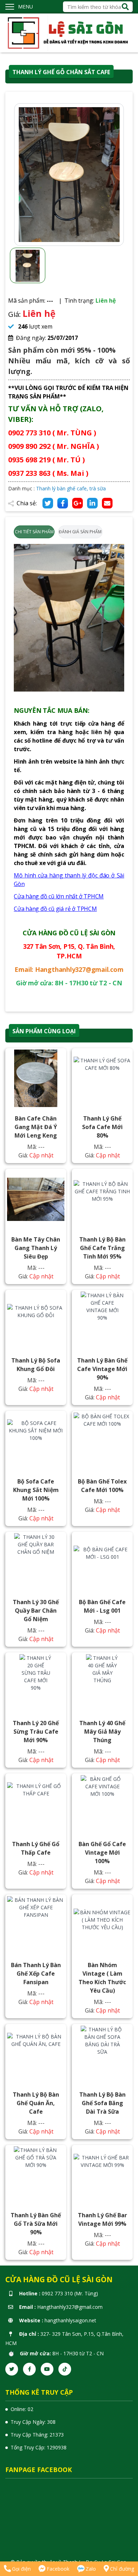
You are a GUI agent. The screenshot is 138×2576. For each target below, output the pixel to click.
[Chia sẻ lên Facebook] (63, 503)
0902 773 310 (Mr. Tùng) (70, 2293)
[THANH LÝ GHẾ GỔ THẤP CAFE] (36, 1804)
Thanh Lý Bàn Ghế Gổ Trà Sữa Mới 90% (36, 2224)
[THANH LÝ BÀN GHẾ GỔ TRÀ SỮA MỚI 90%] (36, 2175)
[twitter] (12, 2369)
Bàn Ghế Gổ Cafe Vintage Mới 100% (102, 1853)
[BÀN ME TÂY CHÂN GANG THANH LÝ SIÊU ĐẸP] (36, 1199)
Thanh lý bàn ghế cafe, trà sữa (71, 488)
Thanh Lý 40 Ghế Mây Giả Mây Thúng (102, 1732)
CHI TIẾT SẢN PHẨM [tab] (34, 532)
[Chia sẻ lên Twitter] (48, 503)
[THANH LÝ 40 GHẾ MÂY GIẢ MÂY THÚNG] (102, 1683)
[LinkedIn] (92, 503)
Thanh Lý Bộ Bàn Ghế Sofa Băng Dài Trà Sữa (102, 2103)
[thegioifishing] (69, 32)
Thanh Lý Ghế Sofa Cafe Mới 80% (102, 1127)
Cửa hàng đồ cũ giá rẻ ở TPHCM (55, 909)
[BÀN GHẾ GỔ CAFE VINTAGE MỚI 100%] (102, 1804)
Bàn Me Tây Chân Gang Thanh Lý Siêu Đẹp (36, 1248)
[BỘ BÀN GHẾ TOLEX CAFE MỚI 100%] (102, 1441)
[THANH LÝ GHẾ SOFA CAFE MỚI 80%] (102, 1078)
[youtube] (47, 2369)
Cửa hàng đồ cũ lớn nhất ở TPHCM (59, 896)
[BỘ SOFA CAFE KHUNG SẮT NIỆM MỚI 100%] (36, 1441)
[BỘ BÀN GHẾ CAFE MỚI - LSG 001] (102, 1562)
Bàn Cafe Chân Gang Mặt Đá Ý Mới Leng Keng (36, 1127)
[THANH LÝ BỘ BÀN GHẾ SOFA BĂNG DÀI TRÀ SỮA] (102, 2054)
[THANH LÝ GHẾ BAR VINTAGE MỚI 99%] (102, 2175)
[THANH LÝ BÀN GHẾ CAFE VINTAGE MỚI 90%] (102, 1320)
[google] (77, 503)
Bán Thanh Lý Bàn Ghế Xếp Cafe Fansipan (36, 1974)
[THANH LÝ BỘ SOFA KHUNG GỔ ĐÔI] (36, 1320)
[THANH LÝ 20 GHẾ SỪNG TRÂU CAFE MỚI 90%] (36, 1683)
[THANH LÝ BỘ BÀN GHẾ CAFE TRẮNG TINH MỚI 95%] (102, 1199)
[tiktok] (65, 2369)
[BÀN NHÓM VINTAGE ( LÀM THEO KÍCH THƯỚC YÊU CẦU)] (102, 1925)
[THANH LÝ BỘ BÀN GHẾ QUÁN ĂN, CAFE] (36, 2054)
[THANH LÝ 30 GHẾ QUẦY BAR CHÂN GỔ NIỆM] (36, 1562)
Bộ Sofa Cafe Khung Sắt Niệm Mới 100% (36, 1490)
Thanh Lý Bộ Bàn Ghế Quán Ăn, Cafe (36, 2103)
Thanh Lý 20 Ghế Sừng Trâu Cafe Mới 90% (36, 1732)
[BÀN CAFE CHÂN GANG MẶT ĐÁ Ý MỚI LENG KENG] (36, 1078)
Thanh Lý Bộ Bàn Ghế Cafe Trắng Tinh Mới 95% (102, 1248)
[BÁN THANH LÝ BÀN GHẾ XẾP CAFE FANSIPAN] (36, 1925)
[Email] (107, 503)
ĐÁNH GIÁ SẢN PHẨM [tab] (80, 532)
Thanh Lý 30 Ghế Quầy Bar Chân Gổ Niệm (36, 1611)
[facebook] (29, 2369)
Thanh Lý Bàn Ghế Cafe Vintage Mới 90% (102, 1369)
